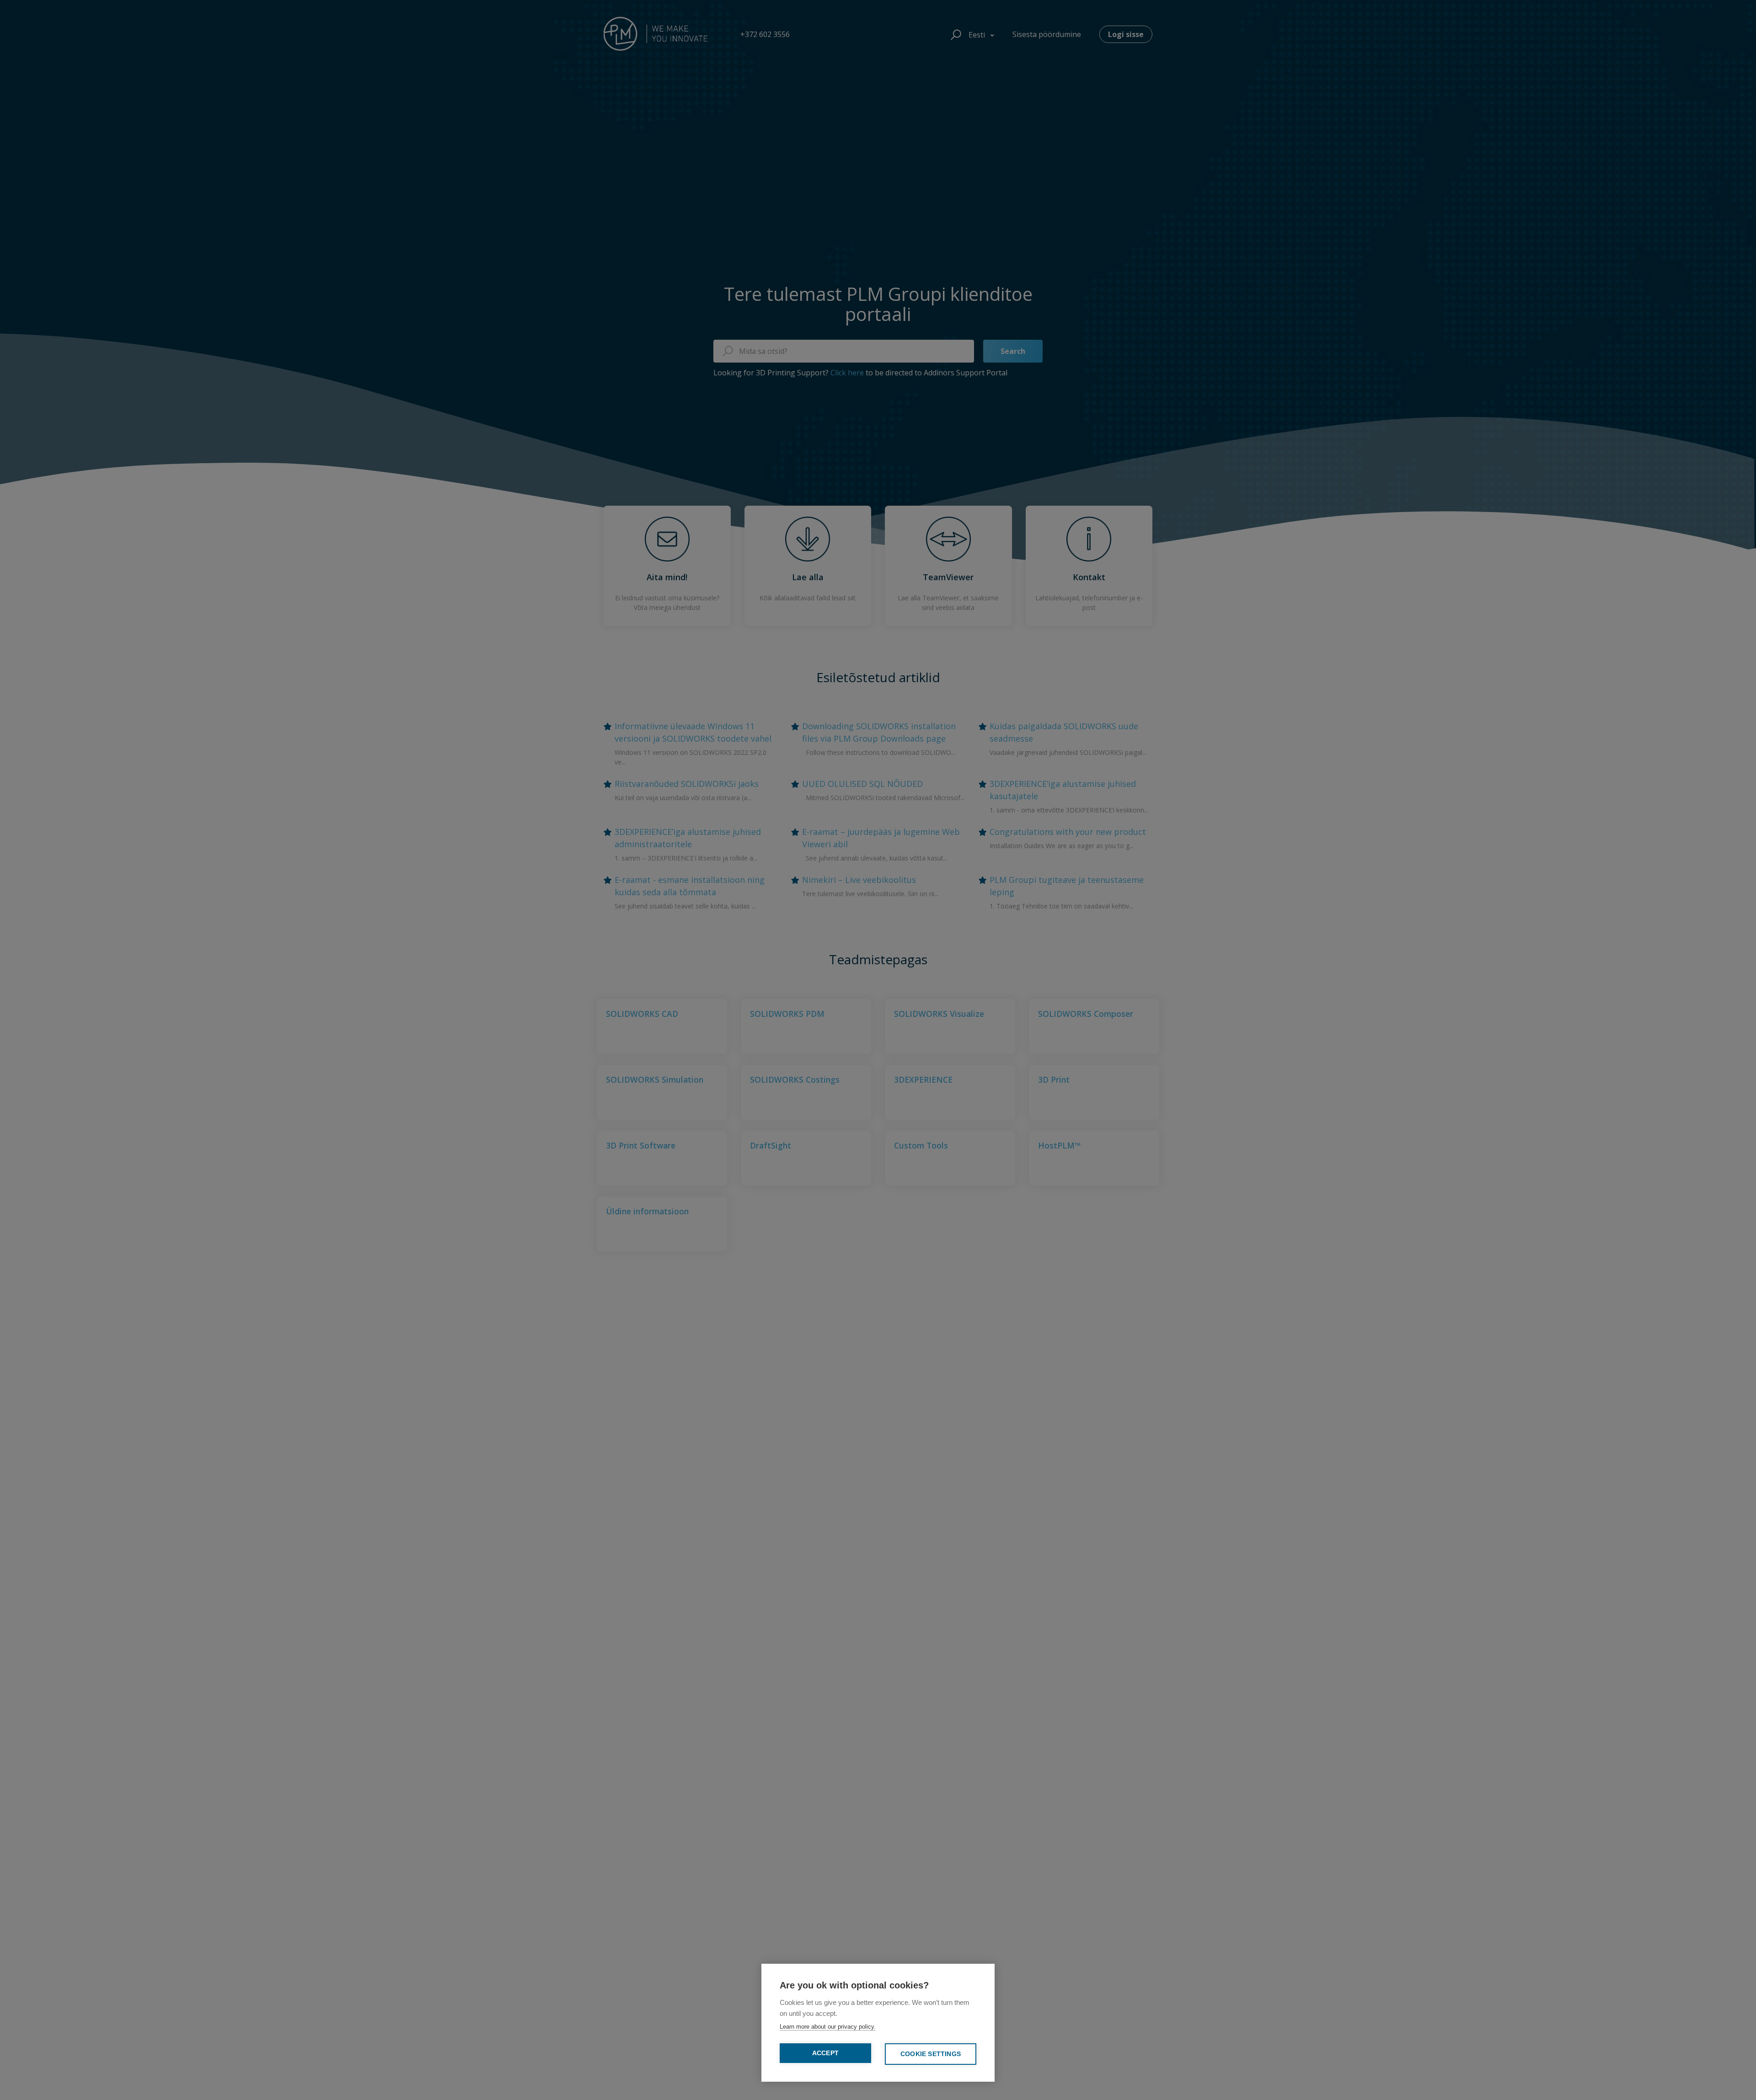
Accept (825, 2053)
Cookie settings (931, 2054)
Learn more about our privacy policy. (828, 2027)
